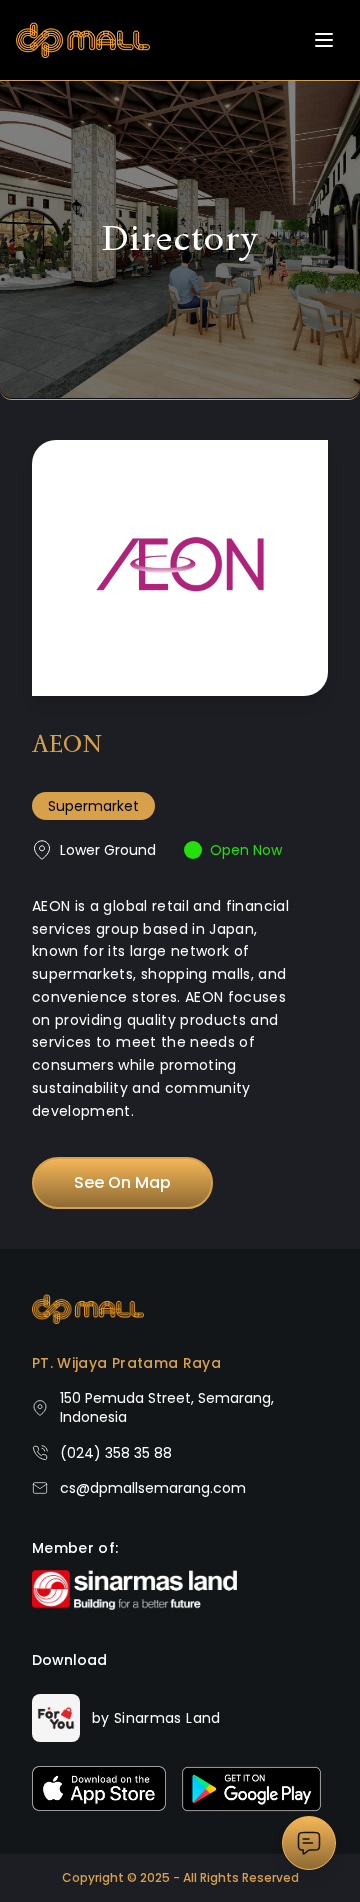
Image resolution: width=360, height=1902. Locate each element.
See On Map (122, 1182)
